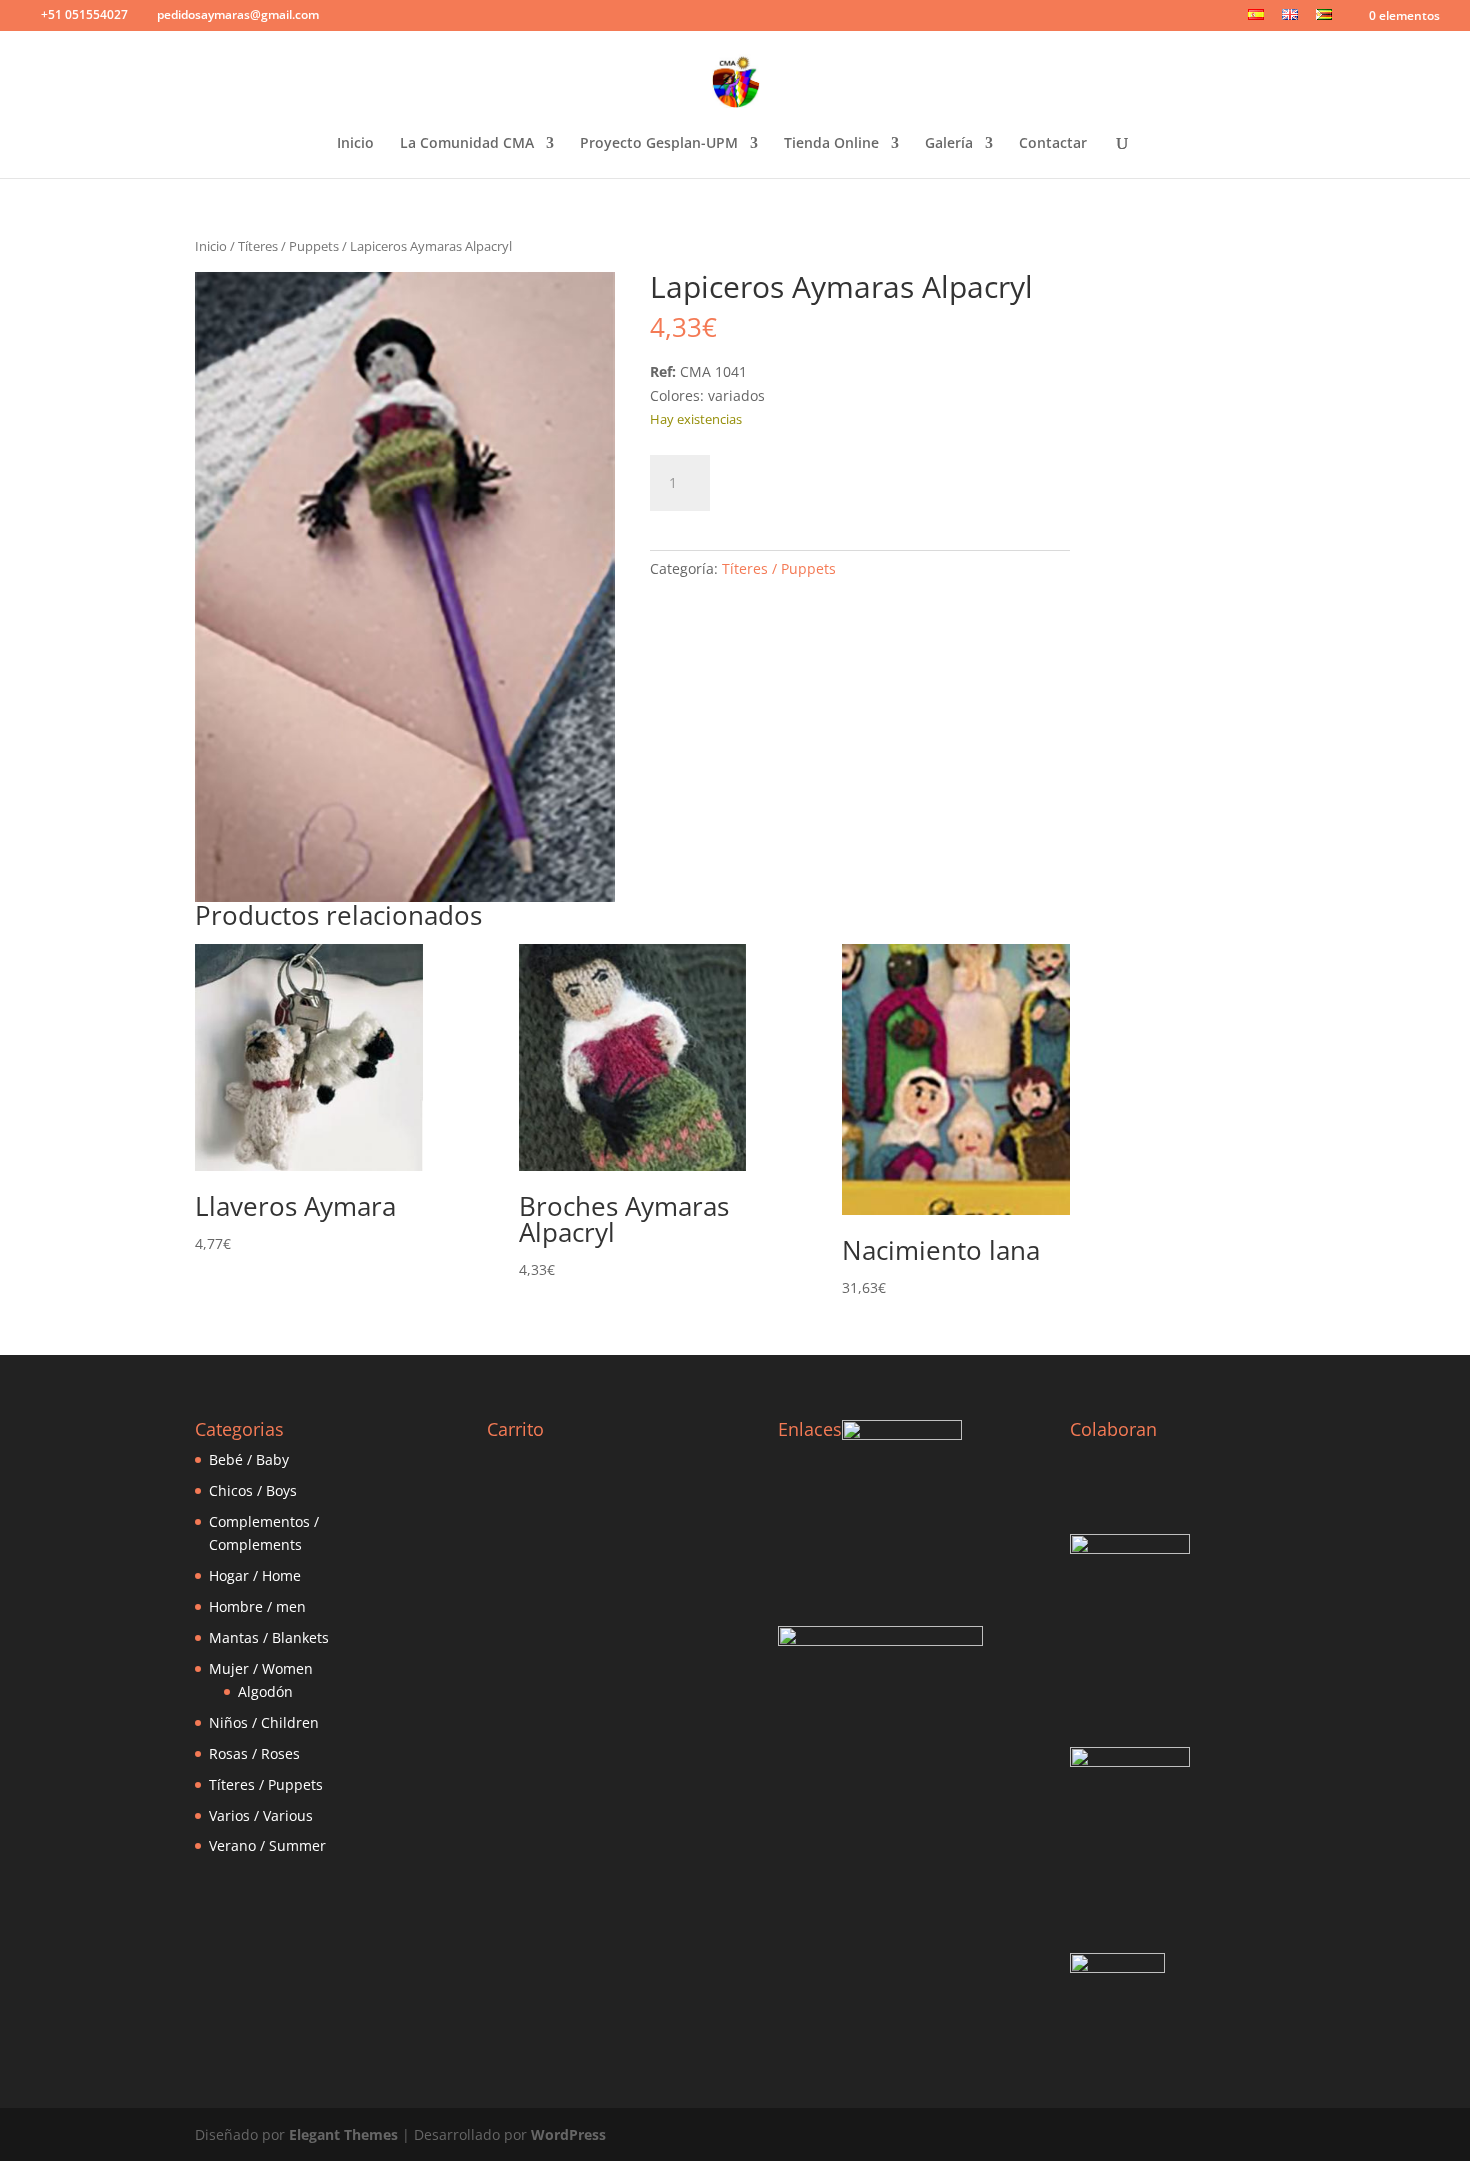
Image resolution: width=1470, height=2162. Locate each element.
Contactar (1053, 144)
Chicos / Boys (253, 1490)
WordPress (568, 2134)
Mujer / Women (261, 1668)
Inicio (355, 144)
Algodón (265, 1691)
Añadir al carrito (826, 479)
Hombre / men (257, 1606)
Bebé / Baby (249, 1459)
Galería (949, 144)
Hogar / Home (255, 1575)
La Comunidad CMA (467, 144)
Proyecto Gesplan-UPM (659, 144)
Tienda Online (831, 144)
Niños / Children (264, 1722)
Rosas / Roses (254, 1753)
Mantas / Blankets (269, 1637)
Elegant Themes (343, 2134)
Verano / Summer (267, 1845)
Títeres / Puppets (288, 246)
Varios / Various (261, 1815)
